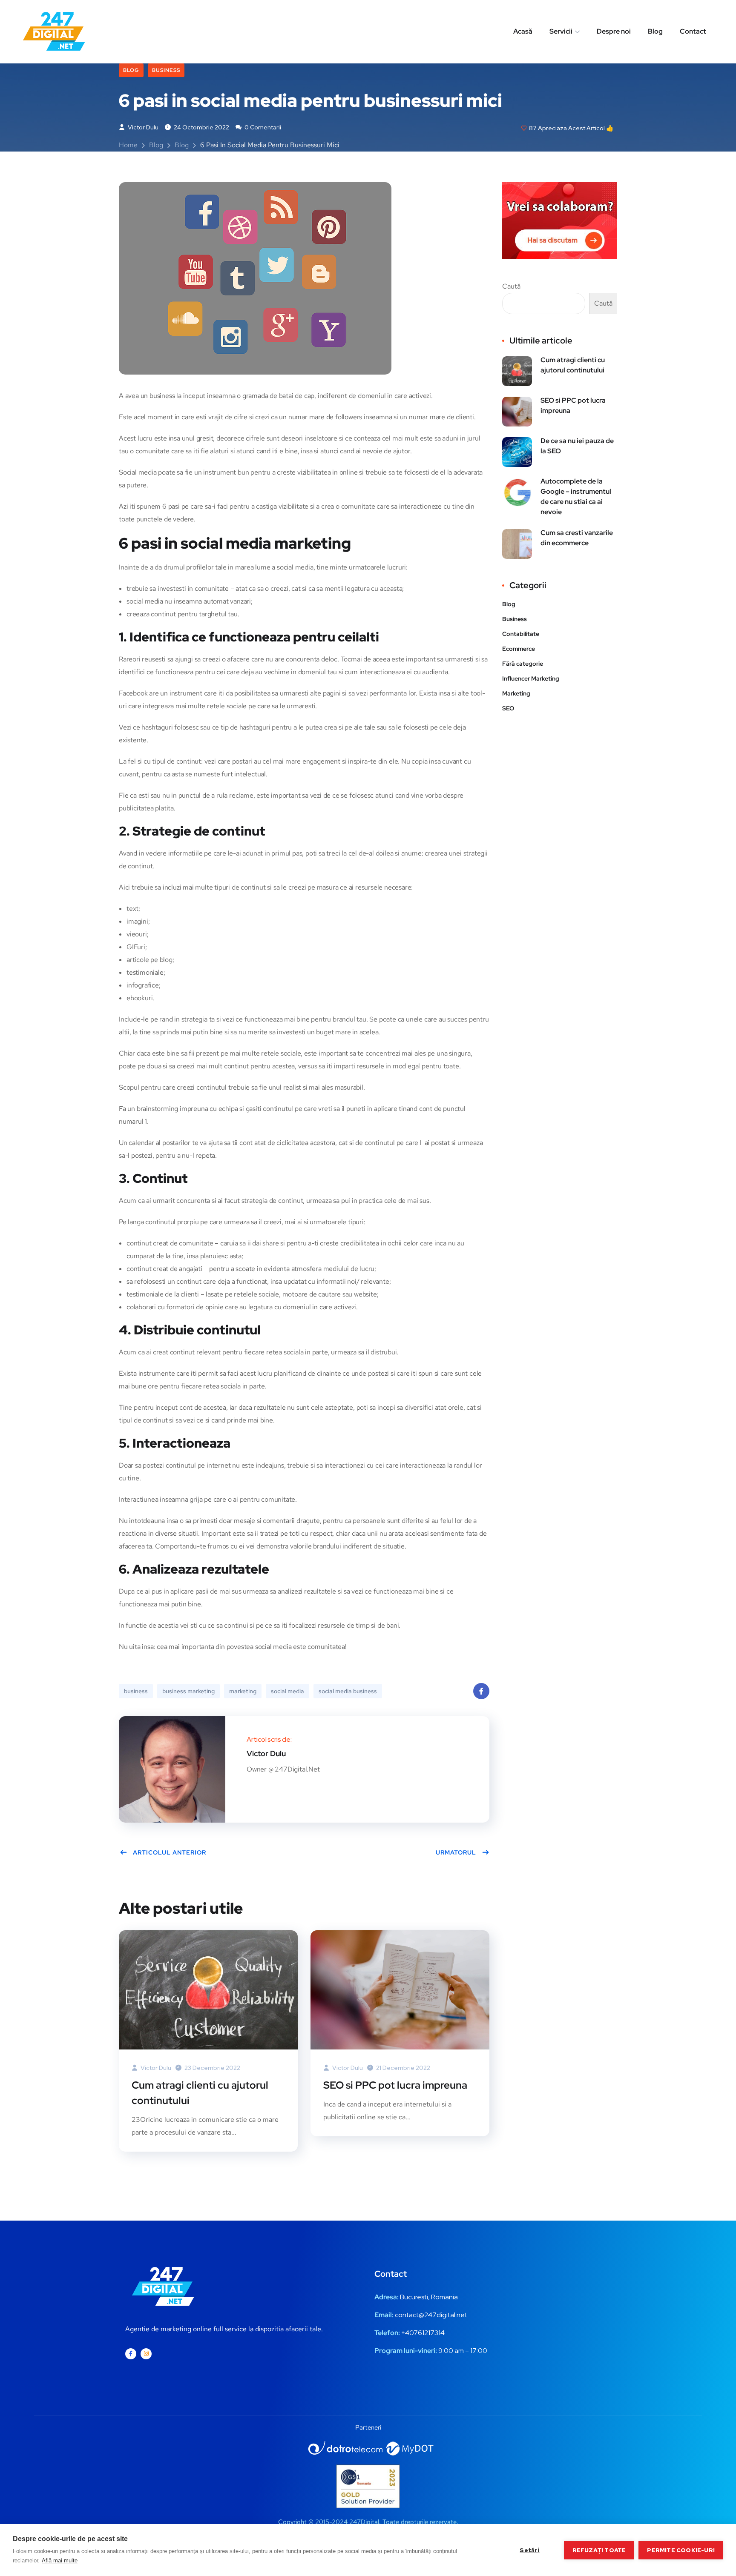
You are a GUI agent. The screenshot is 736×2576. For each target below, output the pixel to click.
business (136, 1691)
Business (166, 70)
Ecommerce (519, 649)
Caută (511, 286)
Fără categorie (523, 664)
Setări (529, 2550)
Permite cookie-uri (681, 2550)
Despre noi (614, 31)
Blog (655, 31)
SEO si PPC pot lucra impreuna (395, 2085)
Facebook (481, 1691)
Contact (693, 31)
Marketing (516, 693)
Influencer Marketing (531, 678)
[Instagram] (146, 2354)
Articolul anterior (170, 1852)
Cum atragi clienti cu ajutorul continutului (200, 2093)
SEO (508, 708)
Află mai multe (60, 2560)
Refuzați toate (599, 2550)
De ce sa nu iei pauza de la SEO (577, 446)
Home (128, 145)
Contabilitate (521, 634)
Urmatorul (456, 1852)
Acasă (523, 31)
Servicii (561, 31)
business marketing (188, 1691)
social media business (348, 1691)
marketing (243, 1691)
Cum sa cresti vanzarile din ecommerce (577, 538)
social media (287, 1691)
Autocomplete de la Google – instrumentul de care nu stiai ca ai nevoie (576, 497)
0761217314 (427, 2333)
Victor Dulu (142, 127)
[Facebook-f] (131, 2354)
